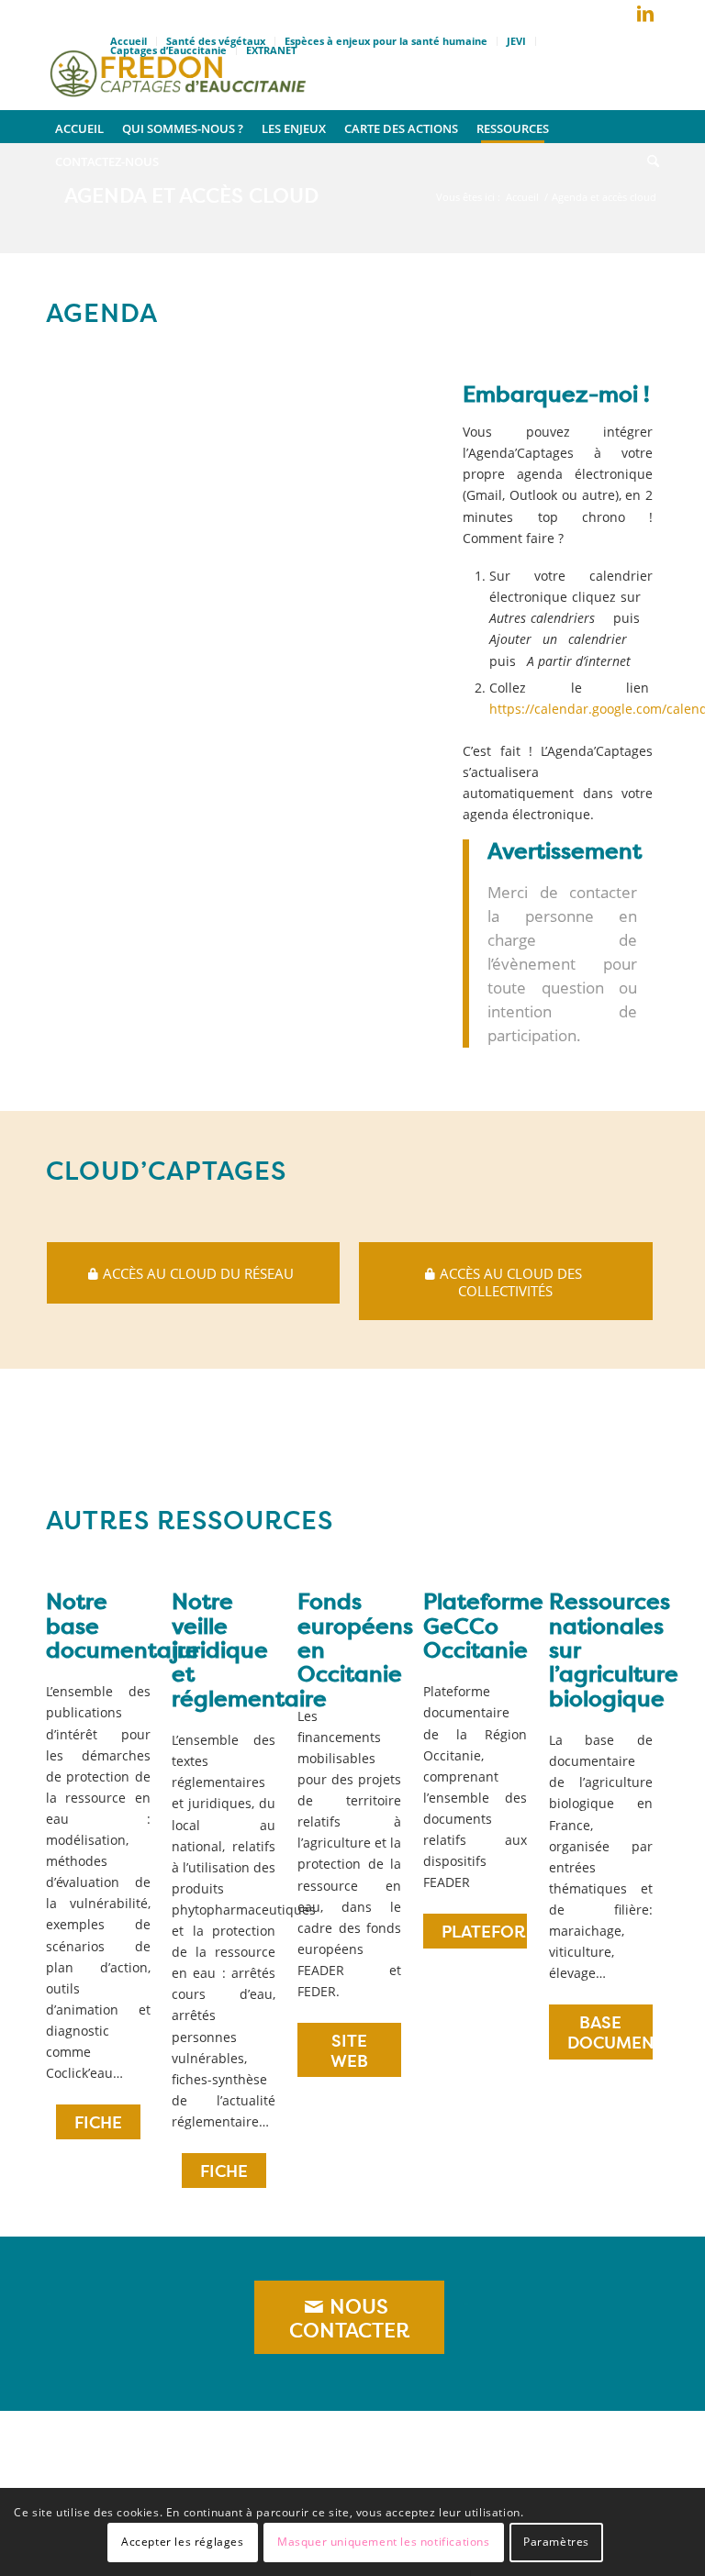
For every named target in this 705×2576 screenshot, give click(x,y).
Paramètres (556, 2542)
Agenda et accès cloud (191, 195)
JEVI (516, 41)
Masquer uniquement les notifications (384, 2542)
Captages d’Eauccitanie (168, 50)
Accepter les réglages (183, 2542)
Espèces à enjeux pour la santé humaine (386, 41)
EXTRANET (271, 50)
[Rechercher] (649, 160)
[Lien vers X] (618, 17)
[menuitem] (386, 41)
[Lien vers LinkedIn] (645, 14)
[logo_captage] (178, 69)
